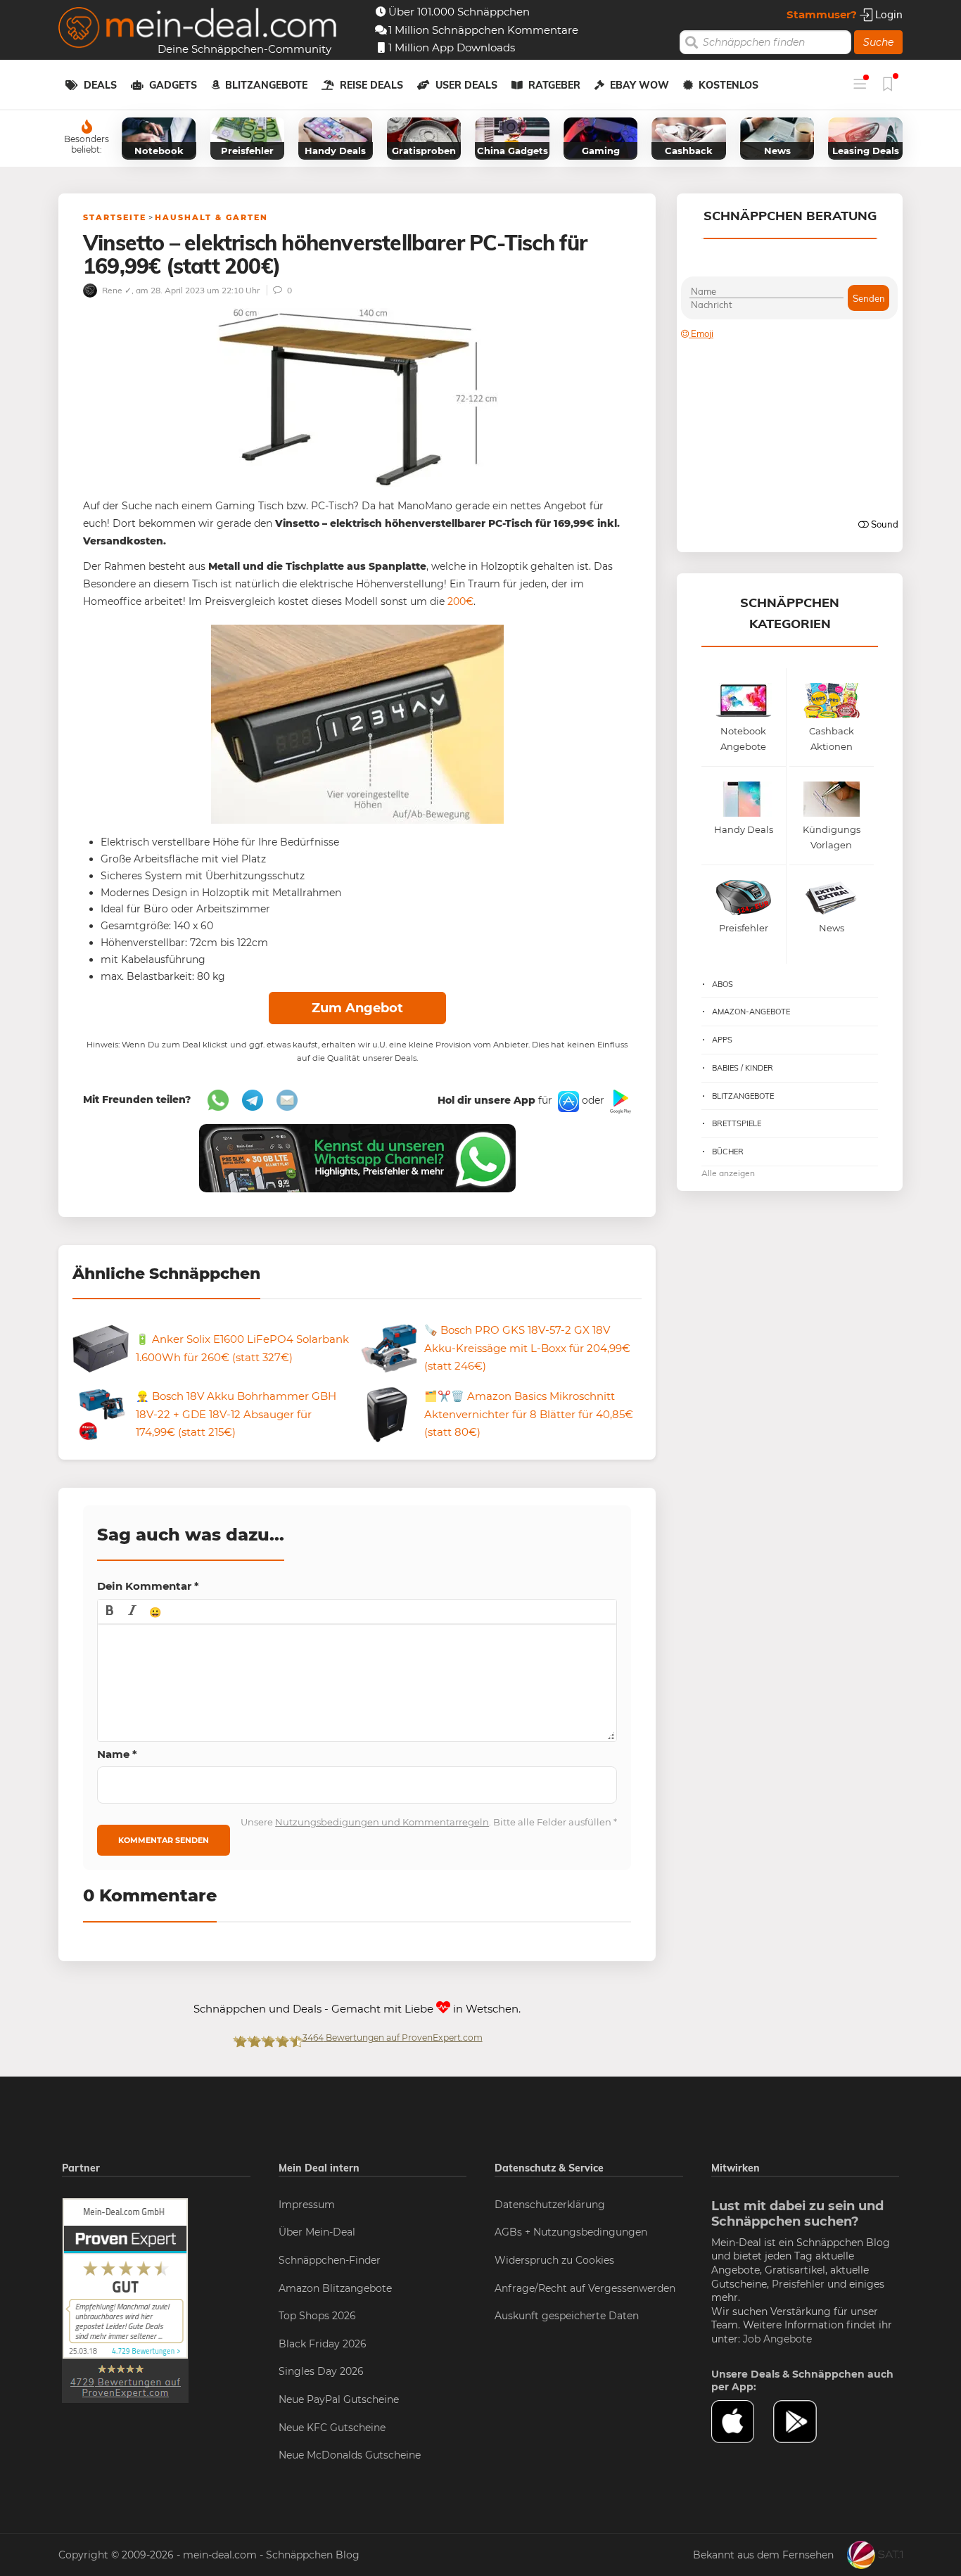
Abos (723, 984)
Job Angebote (777, 2339)
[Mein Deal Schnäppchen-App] (804, 2422)
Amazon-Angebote (751, 1012)
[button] (110, 1612)
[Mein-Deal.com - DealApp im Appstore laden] (742, 2422)
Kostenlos (728, 85)
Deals (100, 85)
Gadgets (173, 85)
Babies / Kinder (743, 1068)
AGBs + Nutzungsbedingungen (571, 2232)
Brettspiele (737, 1123)
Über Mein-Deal (317, 2232)
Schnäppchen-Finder (330, 2260)
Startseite (115, 217)
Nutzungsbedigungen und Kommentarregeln (382, 1822)
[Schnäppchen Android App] (619, 1101)
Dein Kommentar (148, 1586)
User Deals (466, 85)
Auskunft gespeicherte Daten (567, 2316)
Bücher (728, 1152)
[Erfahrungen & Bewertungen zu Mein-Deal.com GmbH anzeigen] (125, 2300)
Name (117, 1754)
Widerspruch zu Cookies (554, 2260)
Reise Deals (371, 85)
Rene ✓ (116, 290)
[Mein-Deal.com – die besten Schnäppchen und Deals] (198, 29)
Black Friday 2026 (323, 2344)
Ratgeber (554, 85)
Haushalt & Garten (211, 217)
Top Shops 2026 (317, 2316)
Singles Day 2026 (321, 2371)
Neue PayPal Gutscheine (339, 2399)
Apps (722, 1040)
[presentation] (110, 1612)
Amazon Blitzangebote (335, 2288)
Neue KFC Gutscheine (332, 2428)
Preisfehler (798, 2284)
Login (887, 14)
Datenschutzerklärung (550, 2205)
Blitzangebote (266, 85)
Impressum (307, 2205)
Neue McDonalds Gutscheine (350, 2455)
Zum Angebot (357, 1008)
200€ (460, 601)
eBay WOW (639, 85)
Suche (878, 42)
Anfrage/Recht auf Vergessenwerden (585, 2288)
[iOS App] (567, 1101)
